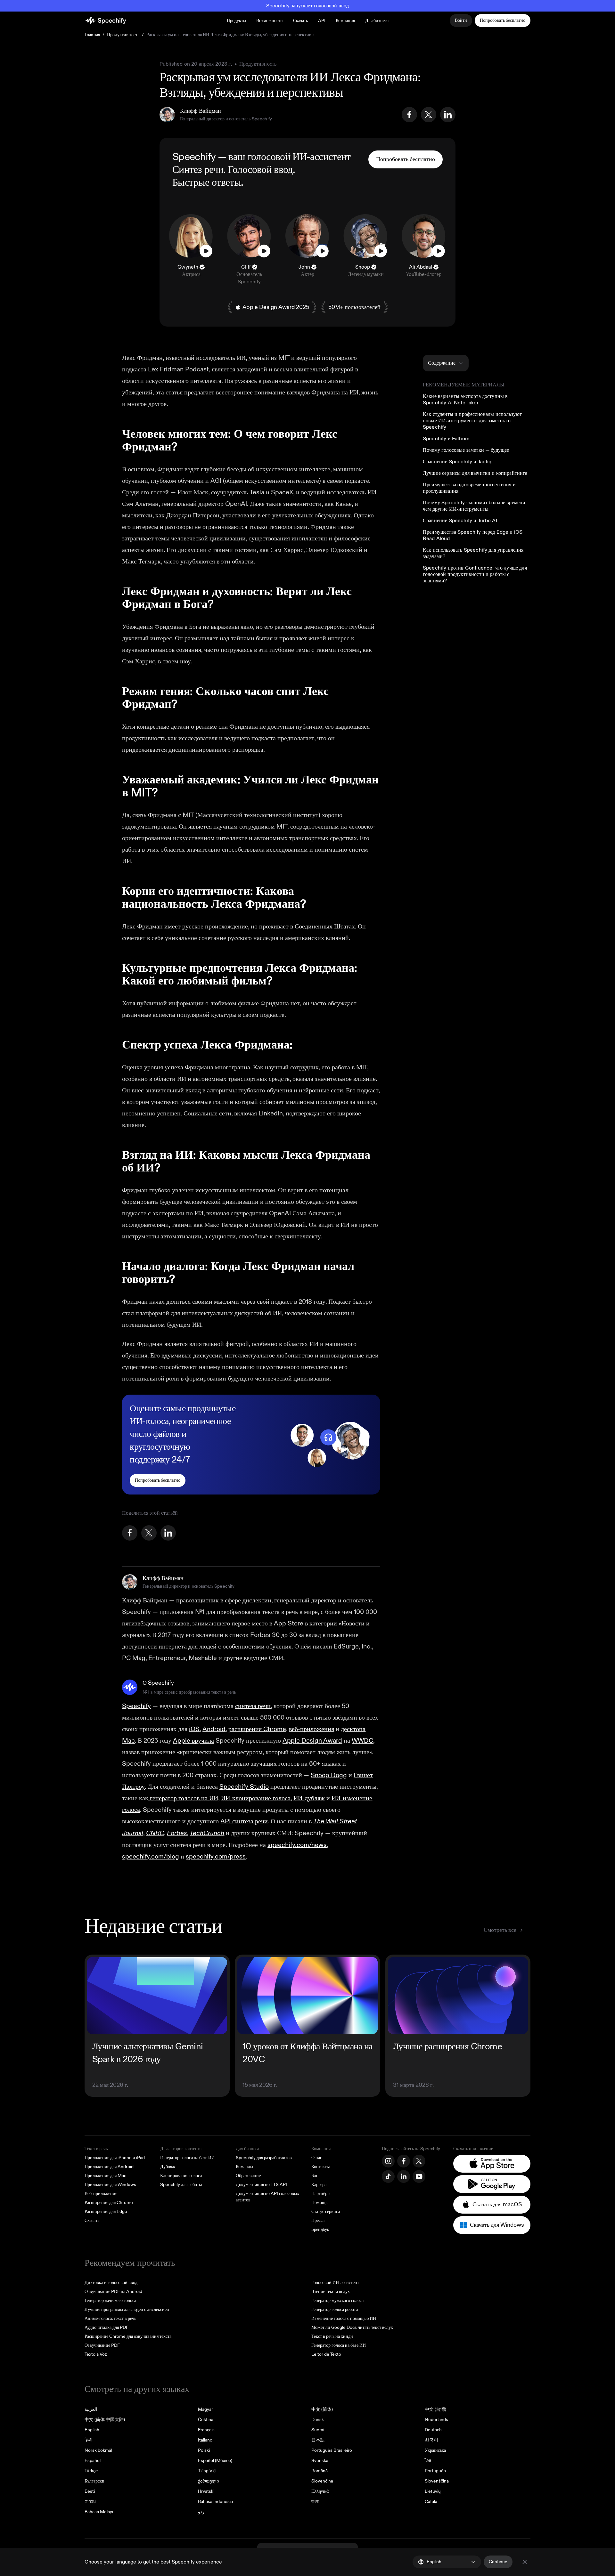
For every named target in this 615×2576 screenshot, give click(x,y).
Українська (435, 2450)
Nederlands (436, 2420)
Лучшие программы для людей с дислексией (127, 2309)
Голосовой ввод (260, 170)
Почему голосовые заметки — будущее (466, 450)
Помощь (319, 2203)
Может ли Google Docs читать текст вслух (352, 2327)
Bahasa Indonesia (215, 2502)
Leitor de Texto (326, 2354)
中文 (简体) (322, 2409)
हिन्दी (88, 2440)
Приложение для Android (109, 2167)
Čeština (206, 2420)
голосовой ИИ (277, 157)
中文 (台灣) (435, 2409)
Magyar (205, 2409)
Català (431, 2502)
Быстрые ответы (207, 182)
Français (206, 2430)
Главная (92, 35)
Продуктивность (123, 35)
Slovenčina (322, 2481)
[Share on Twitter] (429, 115)
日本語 (318, 2440)
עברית (90, 2502)
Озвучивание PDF (102, 2345)
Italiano (205, 2440)
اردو (202, 2512)
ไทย (429, 2461)
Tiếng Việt (207, 2471)
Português (435, 2471)
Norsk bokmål (98, 2450)
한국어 (431, 2440)
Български (94, 2481)
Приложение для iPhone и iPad (115, 2158)
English (92, 2430)
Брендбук (320, 2229)
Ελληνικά (320, 2491)
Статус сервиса (326, 2211)
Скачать (300, 21)
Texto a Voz (96, 2354)
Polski (204, 2450)
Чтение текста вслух (331, 2292)
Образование (248, 2176)
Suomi (318, 2430)
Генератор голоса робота (335, 2309)
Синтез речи (198, 170)
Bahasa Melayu (100, 2512)
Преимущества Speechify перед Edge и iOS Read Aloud (473, 535)
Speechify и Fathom (446, 439)
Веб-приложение (101, 2194)
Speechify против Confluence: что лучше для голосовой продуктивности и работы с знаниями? (475, 574)
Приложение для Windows (110, 2185)
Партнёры (321, 2194)
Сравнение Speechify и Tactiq (457, 462)
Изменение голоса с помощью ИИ (344, 2318)
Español (93, 2461)
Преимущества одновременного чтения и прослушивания (469, 488)
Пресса (318, 2220)
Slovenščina (437, 2481)
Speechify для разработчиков (264, 2158)
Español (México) (215, 2461)
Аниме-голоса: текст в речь (110, 2318)
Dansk (318, 2420)
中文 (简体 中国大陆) (105, 2420)
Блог (316, 2176)
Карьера (319, 2185)
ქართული (208, 2481)
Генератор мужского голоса (337, 2301)
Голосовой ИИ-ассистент (335, 2283)
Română (320, 2471)
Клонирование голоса (181, 2176)
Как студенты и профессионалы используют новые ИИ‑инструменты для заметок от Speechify (472, 421)
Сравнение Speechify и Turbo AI (460, 521)
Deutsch (433, 2430)
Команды (244, 2167)
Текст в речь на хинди (332, 2336)
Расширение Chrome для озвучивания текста (128, 2336)
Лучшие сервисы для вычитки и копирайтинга (475, 473)
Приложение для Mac (105, 2176)
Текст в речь (96, 2149)
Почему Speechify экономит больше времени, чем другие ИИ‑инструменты (475, 506)
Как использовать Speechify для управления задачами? (473, 553)
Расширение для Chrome (109, 2203)
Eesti (90, 2491)
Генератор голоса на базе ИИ (187, 2158)
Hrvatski (206, 2491)
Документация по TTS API (261, 2185)
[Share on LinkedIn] (448, 115)
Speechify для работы (181, 2185)
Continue (498, 2562)
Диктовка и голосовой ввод (111, 2283)
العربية (91, 2409)
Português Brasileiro (332, 2450)
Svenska (320, 2461)
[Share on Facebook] (409, 115)
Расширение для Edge (106, 2211)
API (322, 21)
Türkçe (91, 2471)
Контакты (320, 2167)
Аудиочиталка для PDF (107, 2327)
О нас (317, 2158)
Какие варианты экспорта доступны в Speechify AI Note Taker (465, 400)
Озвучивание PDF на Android (113, 2292)
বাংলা (315, 2502)
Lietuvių (433, 2491)
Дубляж (168, 2167)
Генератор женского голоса (110, 2301)
